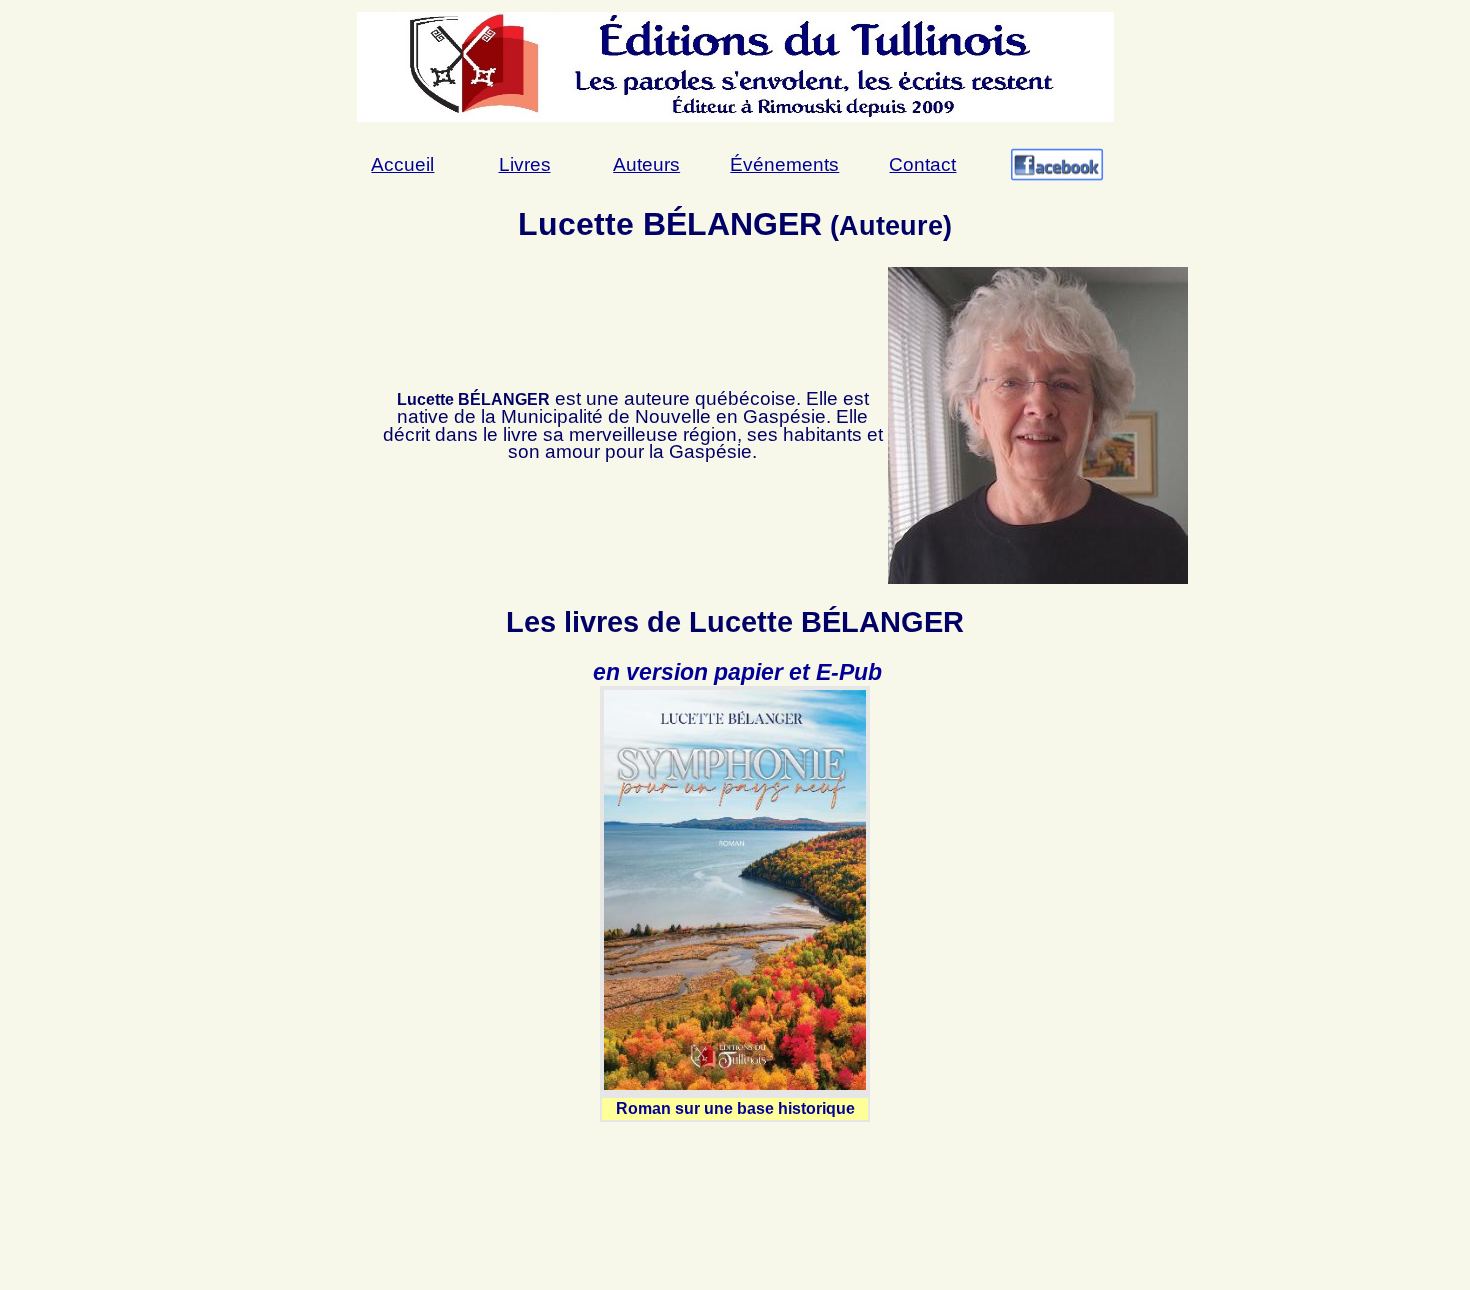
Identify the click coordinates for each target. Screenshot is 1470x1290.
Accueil (402, 164)
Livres (525, 164)
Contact (922, 164)
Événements (784, 164)
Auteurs (646, 164)
